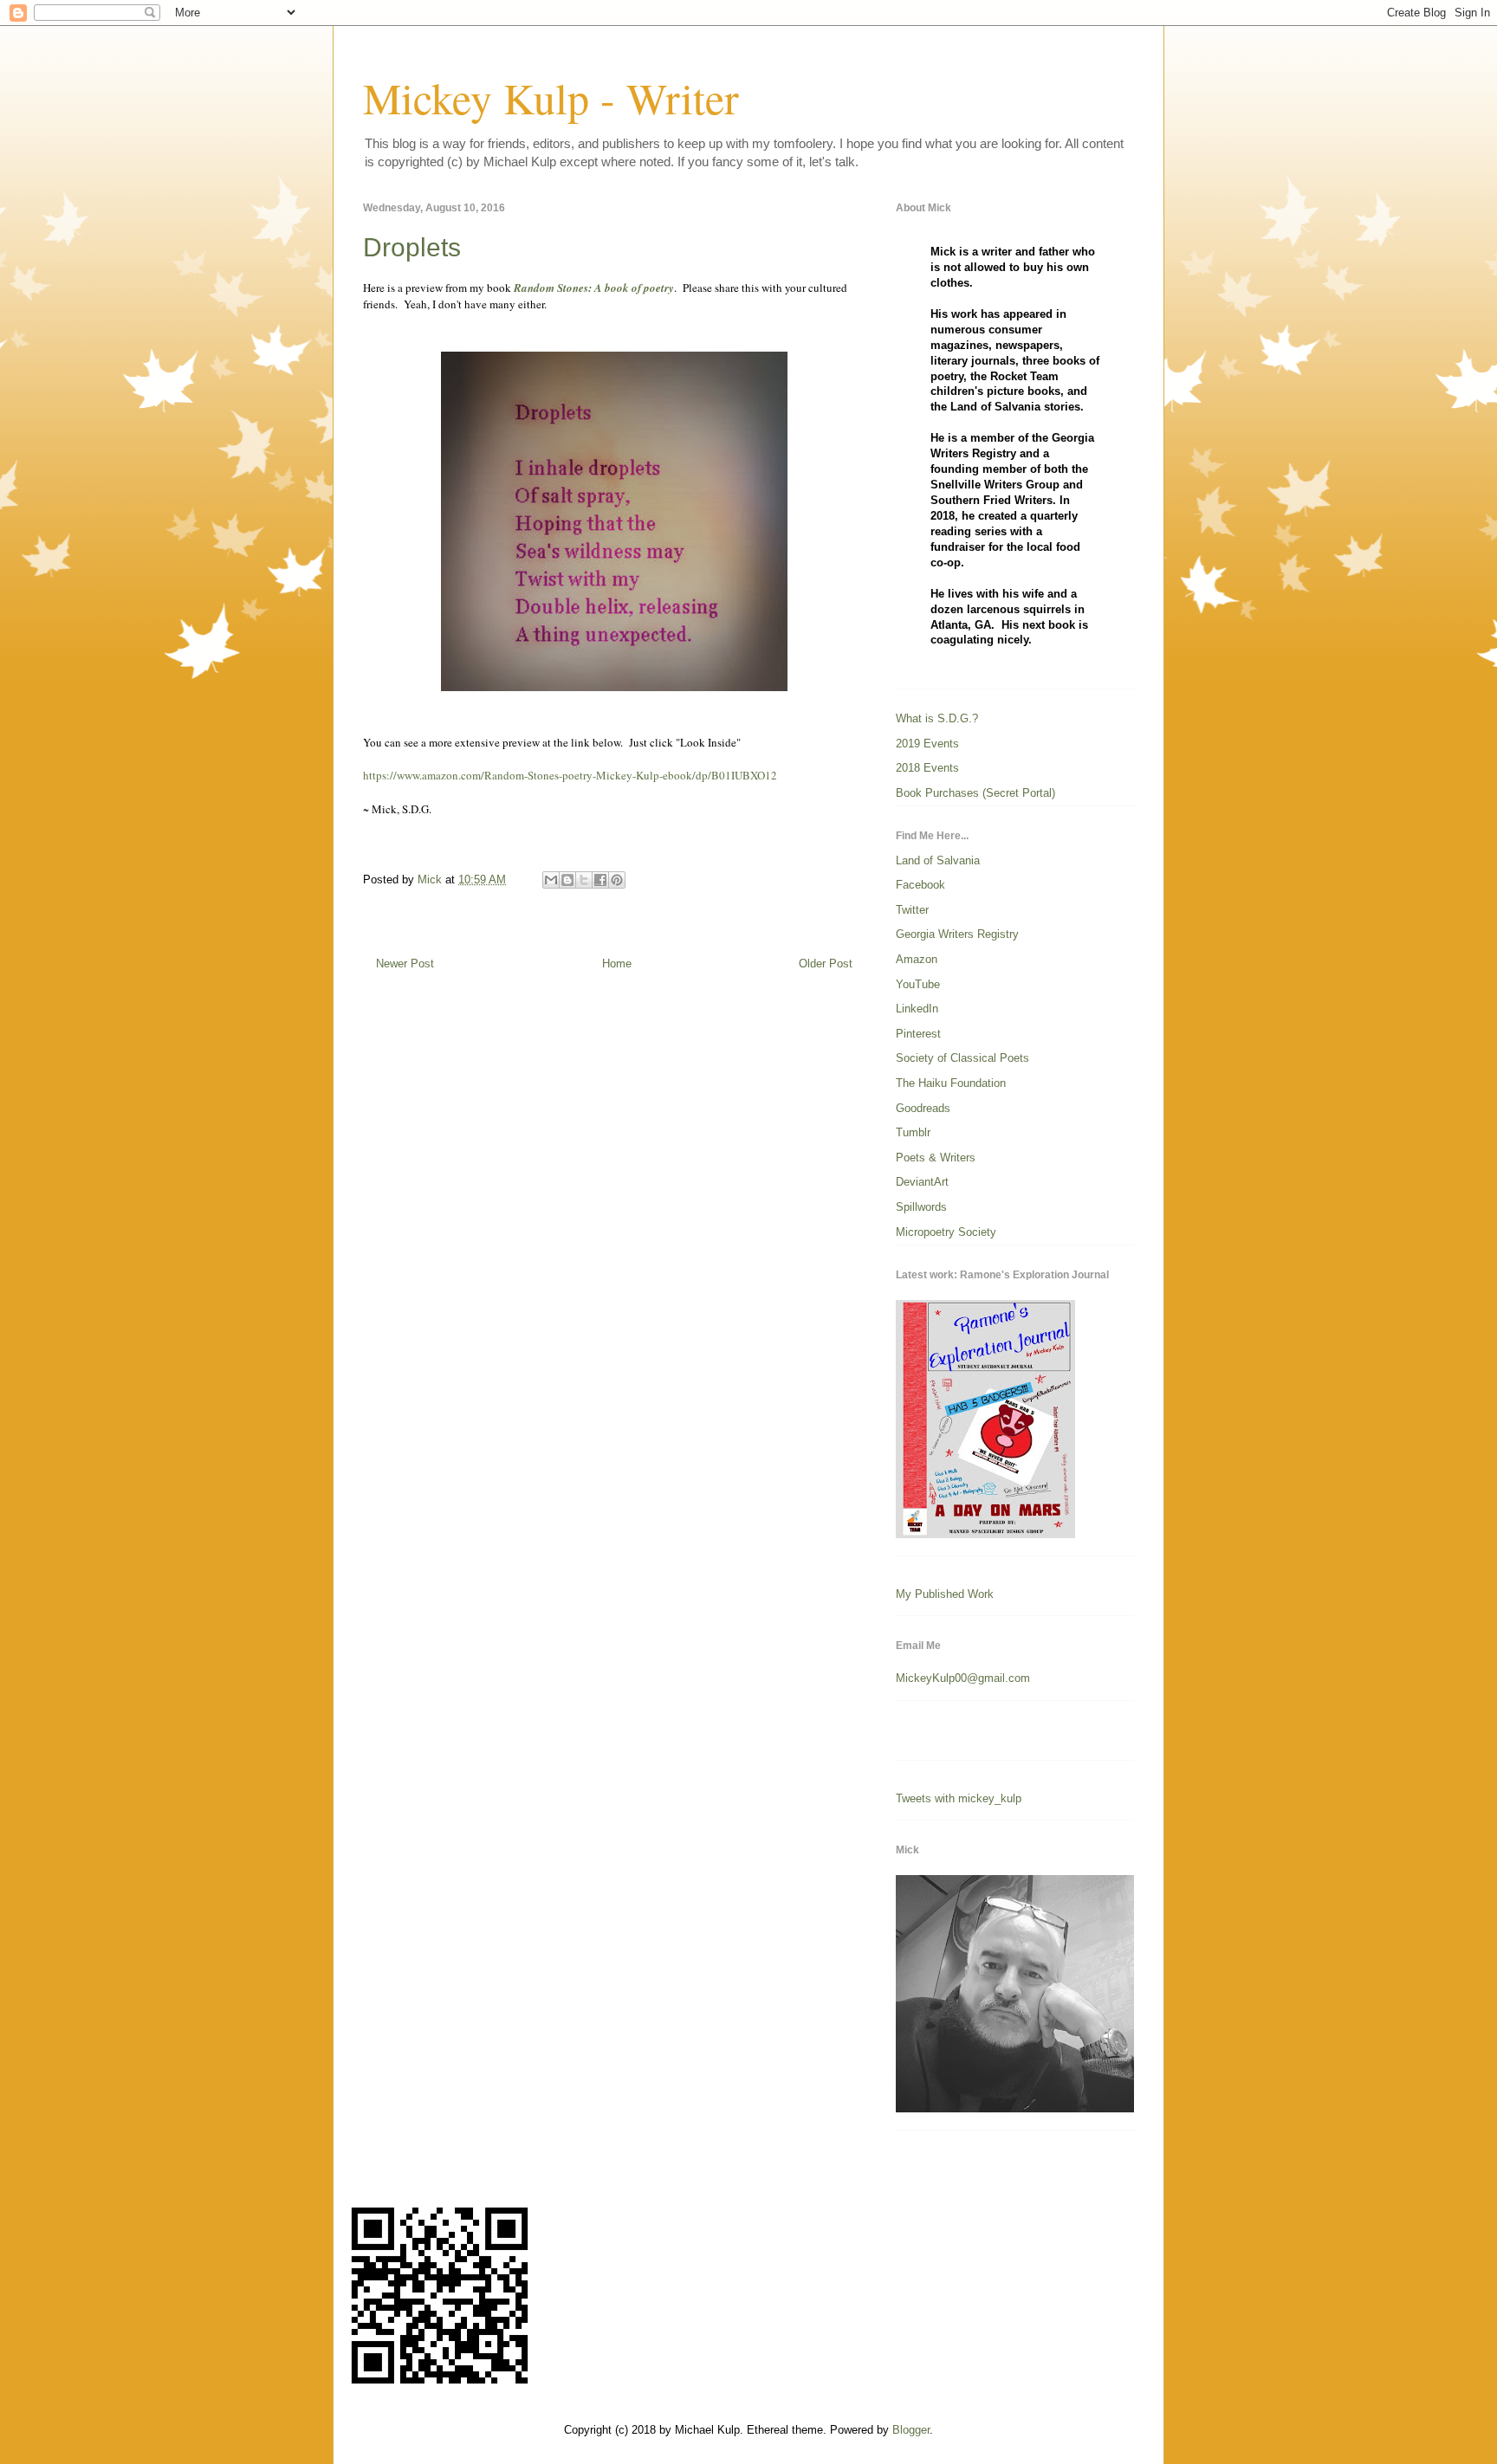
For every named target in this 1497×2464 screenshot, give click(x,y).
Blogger (911, 2430)
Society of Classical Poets (962, 1058)
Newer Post (405, 964)
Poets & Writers (936, 1158)
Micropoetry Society (946, 1232)
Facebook (920, 885)
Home (617, 964)
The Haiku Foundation (951, 1083)
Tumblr (913, 1132)
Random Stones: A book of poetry (593, 288)
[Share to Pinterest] (617, 880)
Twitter (912, 910)
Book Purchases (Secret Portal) (975, 793)
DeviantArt (922, 1182)
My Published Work (945, 1594)
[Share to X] (584, 880)
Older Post (826, 964)
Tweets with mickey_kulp (959, 1798)
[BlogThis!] (567, 880)
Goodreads (923, 1108)
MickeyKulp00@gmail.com (963, 1678)
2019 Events (927, 744)
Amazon (917, 959)
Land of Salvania (938, 860)
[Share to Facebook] (600, 880)
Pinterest (918, 1034)
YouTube (918, 984)
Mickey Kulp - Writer (551, 97)
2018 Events (927, 768)
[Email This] (551, 880)
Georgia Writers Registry (957, 934)
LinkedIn (917, 1009)
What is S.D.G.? (937, 718)
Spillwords (921, 1207)
